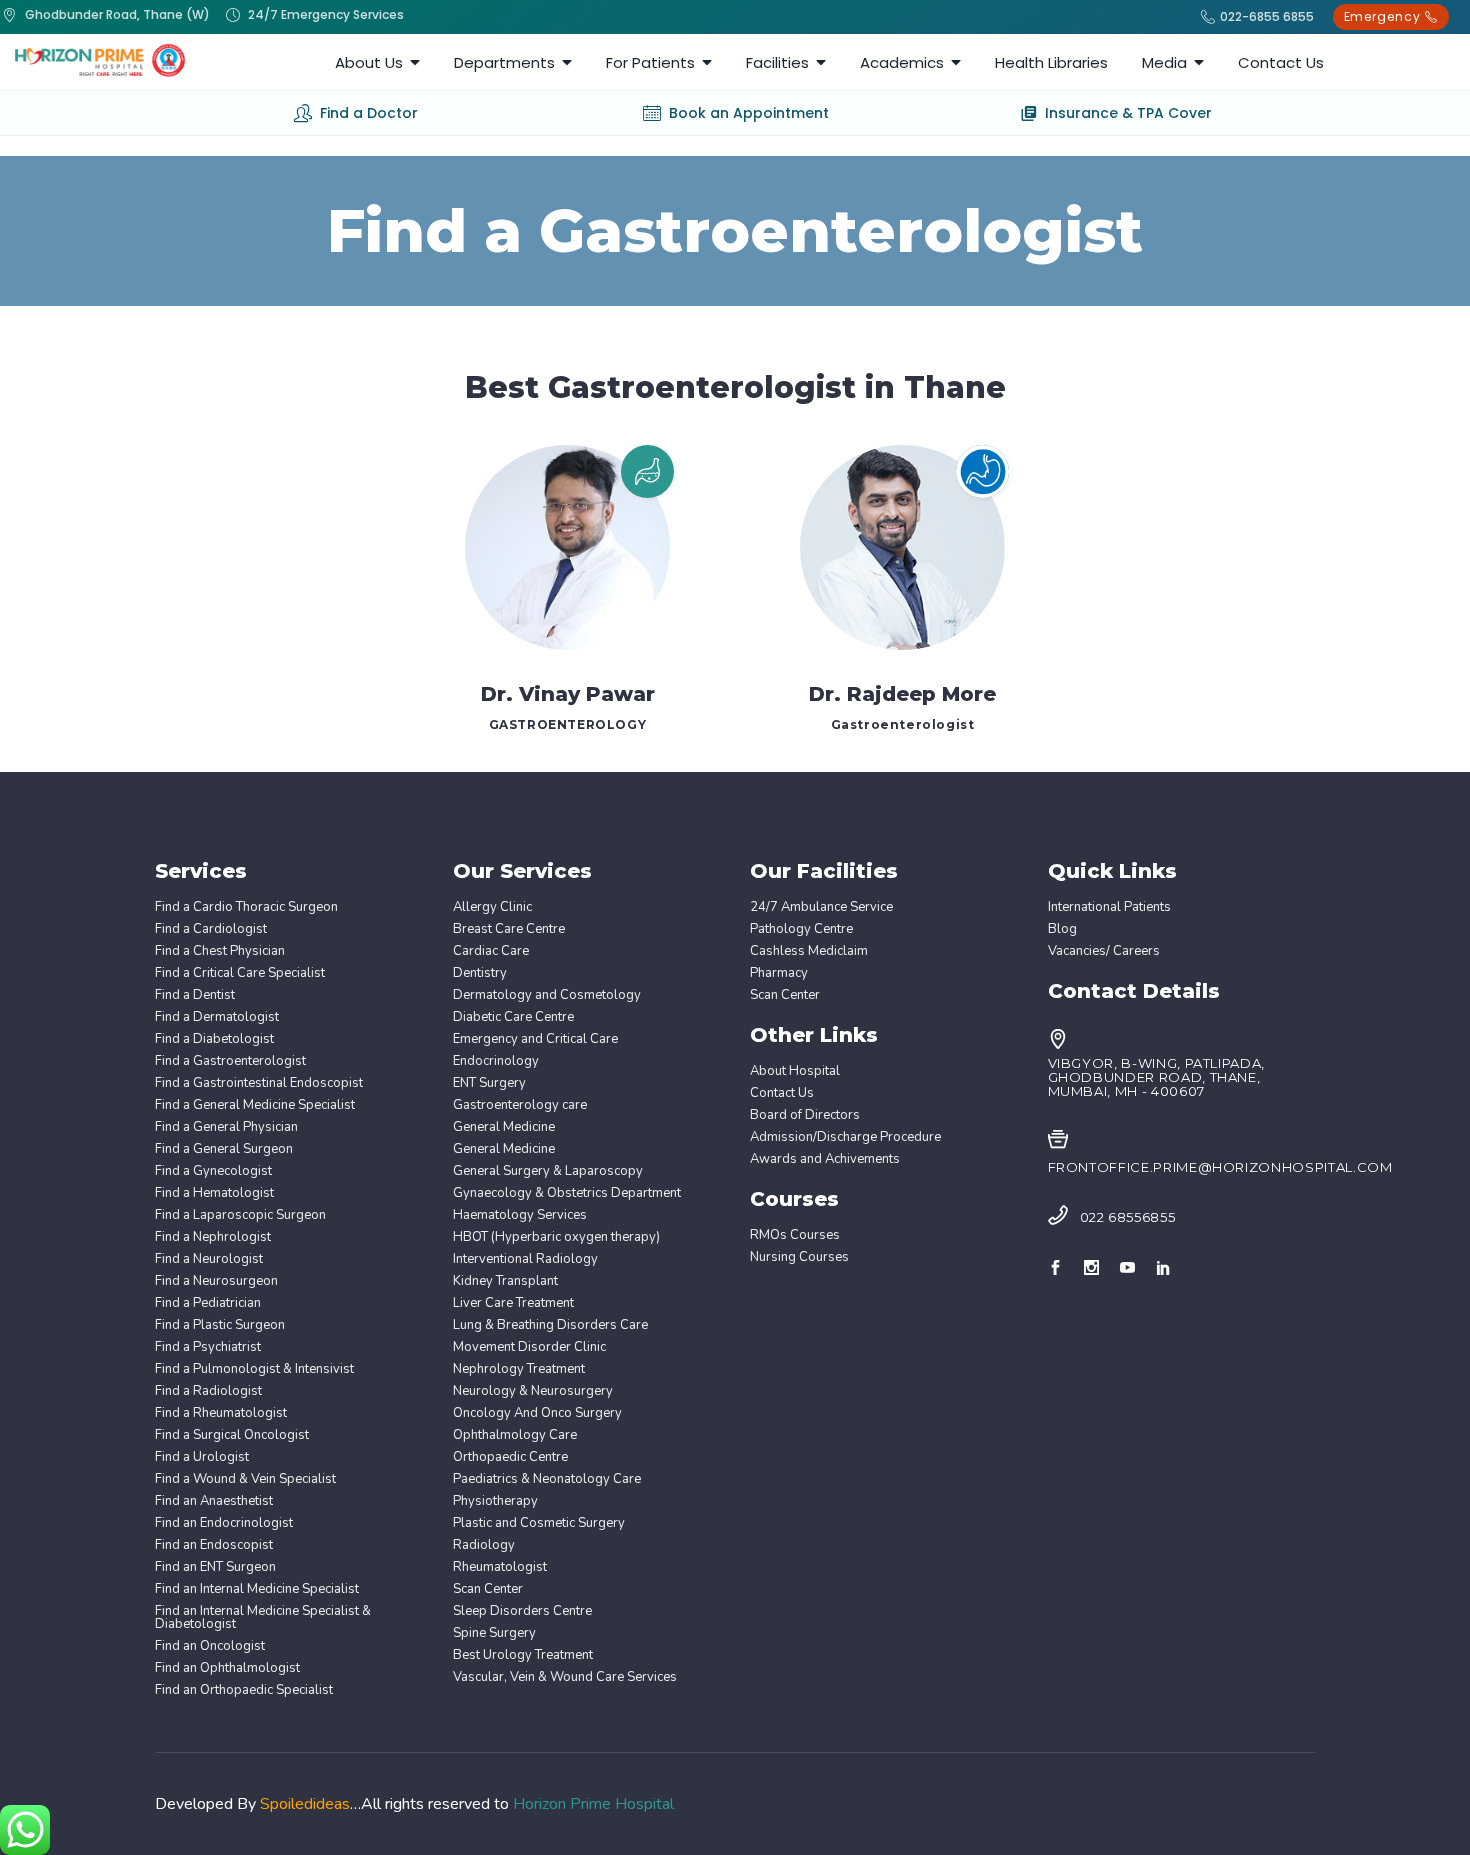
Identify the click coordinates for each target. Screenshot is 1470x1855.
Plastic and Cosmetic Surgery (539, 1523)
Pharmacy (779, 973)
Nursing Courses (799, 1257)
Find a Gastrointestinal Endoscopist (259, 1083)
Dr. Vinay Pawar (568, 694)
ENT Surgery (489, 1083)
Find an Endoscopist (214, 1545)
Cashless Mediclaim (809, 951)
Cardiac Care (491, 951)
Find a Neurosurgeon (216, 1281)
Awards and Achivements (825, 1159)
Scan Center (488, 1589)
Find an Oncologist (210, 1646)
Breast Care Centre (509, 929)
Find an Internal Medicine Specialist (257, 1589)
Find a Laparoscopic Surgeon (240, 1215)
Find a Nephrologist (213, 1237)
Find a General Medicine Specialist (255, 1105)
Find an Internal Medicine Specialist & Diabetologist (263, 1618)
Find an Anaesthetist (214, 1501)
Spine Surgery (494, 1633)
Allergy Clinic (492, 907)
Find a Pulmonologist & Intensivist (254, 1369)
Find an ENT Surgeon (215, 1567)
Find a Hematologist (214, 1193)
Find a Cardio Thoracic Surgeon (246, 907)
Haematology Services (520, 1215)
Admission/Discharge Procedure (845, 1137)
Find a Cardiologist (211, 929)
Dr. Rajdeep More (902, 694)
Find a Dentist (195, 995)
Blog (1062, 929)
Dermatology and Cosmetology (547, 995)
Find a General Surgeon (224, 1149)
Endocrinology (496, 1061)
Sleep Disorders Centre (522, 1611)
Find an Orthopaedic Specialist (244, 1690)
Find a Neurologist (209, 1259)
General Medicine (504, 1127)
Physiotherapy (495, 1501)
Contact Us (782, 1093)
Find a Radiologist (208, 1391)
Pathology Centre (801, 929)
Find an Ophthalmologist (227, 1668)
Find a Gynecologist (213, 1171)
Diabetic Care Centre (513, 1017)
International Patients (1109, 907)
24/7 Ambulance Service (821, 907)
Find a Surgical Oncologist (232, 1435)
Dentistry (480, 973)
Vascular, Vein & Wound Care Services (565, 1677)
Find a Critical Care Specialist (240, 973)
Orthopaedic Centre (510, 1457)
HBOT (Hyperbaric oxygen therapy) (556, 1237)
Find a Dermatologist (217, 1017)
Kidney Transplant (505, 1281)
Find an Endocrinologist (224, 1523)
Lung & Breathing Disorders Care (550, 1325)
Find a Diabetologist (214, 1039)
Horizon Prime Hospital (593, 1804)
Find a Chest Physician (220, 951)
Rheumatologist (500, 1567)
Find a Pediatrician (208, 1303)
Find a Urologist (202, 1457)
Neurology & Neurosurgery (533, 1391)
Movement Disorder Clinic (529, 1347)
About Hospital (795, 1071)
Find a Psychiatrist (208, 1347)
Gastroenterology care (520, 1105)
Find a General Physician (226, 1127)
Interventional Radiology (525, 1259)
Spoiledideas (305, 1804)
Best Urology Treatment (523, 1655)
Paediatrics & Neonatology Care (547, 1479)
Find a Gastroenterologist (230, 1061)
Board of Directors (805, 1115)
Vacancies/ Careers (1104, 951)
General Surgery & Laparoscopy (548, 1171)
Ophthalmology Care (515, 1435)
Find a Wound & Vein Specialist (245, 1479)
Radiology (484, 1545)
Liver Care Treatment (513, 1303)
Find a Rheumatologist (221, 1413)
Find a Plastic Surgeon (220, 1325)
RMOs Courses (795, 1235)
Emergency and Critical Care (535, 1039)
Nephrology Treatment (519, 1369)
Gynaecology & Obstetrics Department (567, 1193)
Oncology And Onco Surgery (537, 1413)
